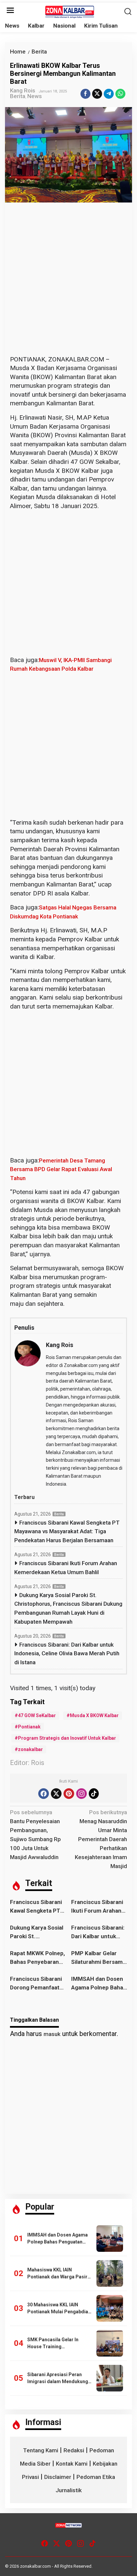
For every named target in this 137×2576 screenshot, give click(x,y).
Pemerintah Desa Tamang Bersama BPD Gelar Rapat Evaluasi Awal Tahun (61, 1169)
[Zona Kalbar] (70, 11)
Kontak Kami (72, 2464)
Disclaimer (58, 2477)
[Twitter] (56, 1794)
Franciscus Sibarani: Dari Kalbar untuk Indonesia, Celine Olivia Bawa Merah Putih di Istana (67, 1653)
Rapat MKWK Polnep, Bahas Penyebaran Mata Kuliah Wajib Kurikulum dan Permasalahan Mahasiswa (37, 1958)
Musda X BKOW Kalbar (94, 1715)
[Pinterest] (69, 1794)
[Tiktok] (94, 1794)
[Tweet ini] (97, 94)
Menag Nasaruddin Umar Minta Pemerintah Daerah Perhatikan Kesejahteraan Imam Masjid (101, 1839)
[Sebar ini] (85, 94)
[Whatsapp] (120, 94)
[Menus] (10, 11)
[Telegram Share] (109, 94)
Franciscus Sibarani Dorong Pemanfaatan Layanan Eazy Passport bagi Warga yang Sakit (38, 1984)
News (35, 96)
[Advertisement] (68, 284)
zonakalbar (30, 1749)
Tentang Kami (41, 2450)
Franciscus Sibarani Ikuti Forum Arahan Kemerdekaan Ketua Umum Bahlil (66, 1568)
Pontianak (29, 1727)
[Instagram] (81, 1794)
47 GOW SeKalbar (37, 1715)
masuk (52, 2034)
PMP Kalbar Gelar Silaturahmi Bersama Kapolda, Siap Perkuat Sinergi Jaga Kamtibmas (99, 1958)
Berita (18, 96)
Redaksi (74, 2450)
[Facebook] (44, 1794)
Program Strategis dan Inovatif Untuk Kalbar (67, 1738)
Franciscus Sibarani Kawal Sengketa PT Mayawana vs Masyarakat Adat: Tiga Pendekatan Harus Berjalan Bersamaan (67, 1531)
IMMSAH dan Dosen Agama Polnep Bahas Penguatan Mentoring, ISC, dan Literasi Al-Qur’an (99, 1984)
